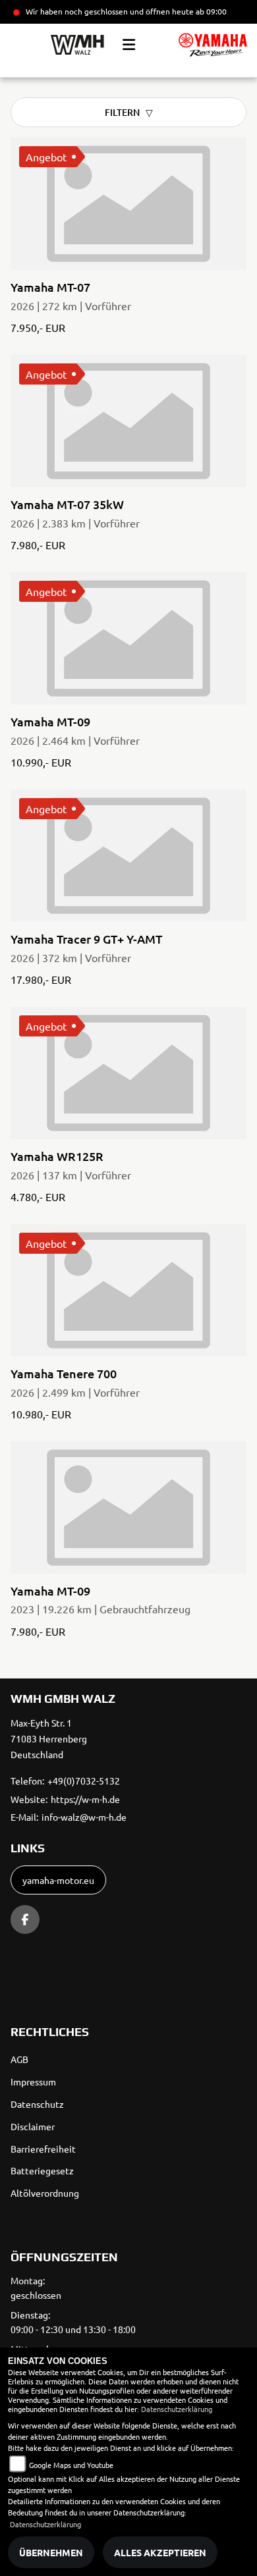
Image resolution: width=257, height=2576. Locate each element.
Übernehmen (51, 2552)
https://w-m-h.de (85, 1799)
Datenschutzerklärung (177, 2409)
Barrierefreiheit (43, 2149)
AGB (19, 2059)
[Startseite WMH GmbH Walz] (213, 45)
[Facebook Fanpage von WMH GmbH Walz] (25, 1919)
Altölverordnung (45, 2193)
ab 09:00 (210, 11)
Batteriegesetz (42, 2170)
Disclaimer (33, 2126)
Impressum (33, 2081)
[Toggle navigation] (129, 45)
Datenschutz (37, 2104)
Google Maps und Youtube (71, 2465)
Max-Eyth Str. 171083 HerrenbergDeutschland (49, 1738)
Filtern (122, 112)
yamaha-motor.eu (58, 1880)
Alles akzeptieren (160, 2552)
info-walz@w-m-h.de (84, 1817)
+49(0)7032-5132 (84, 1781)
